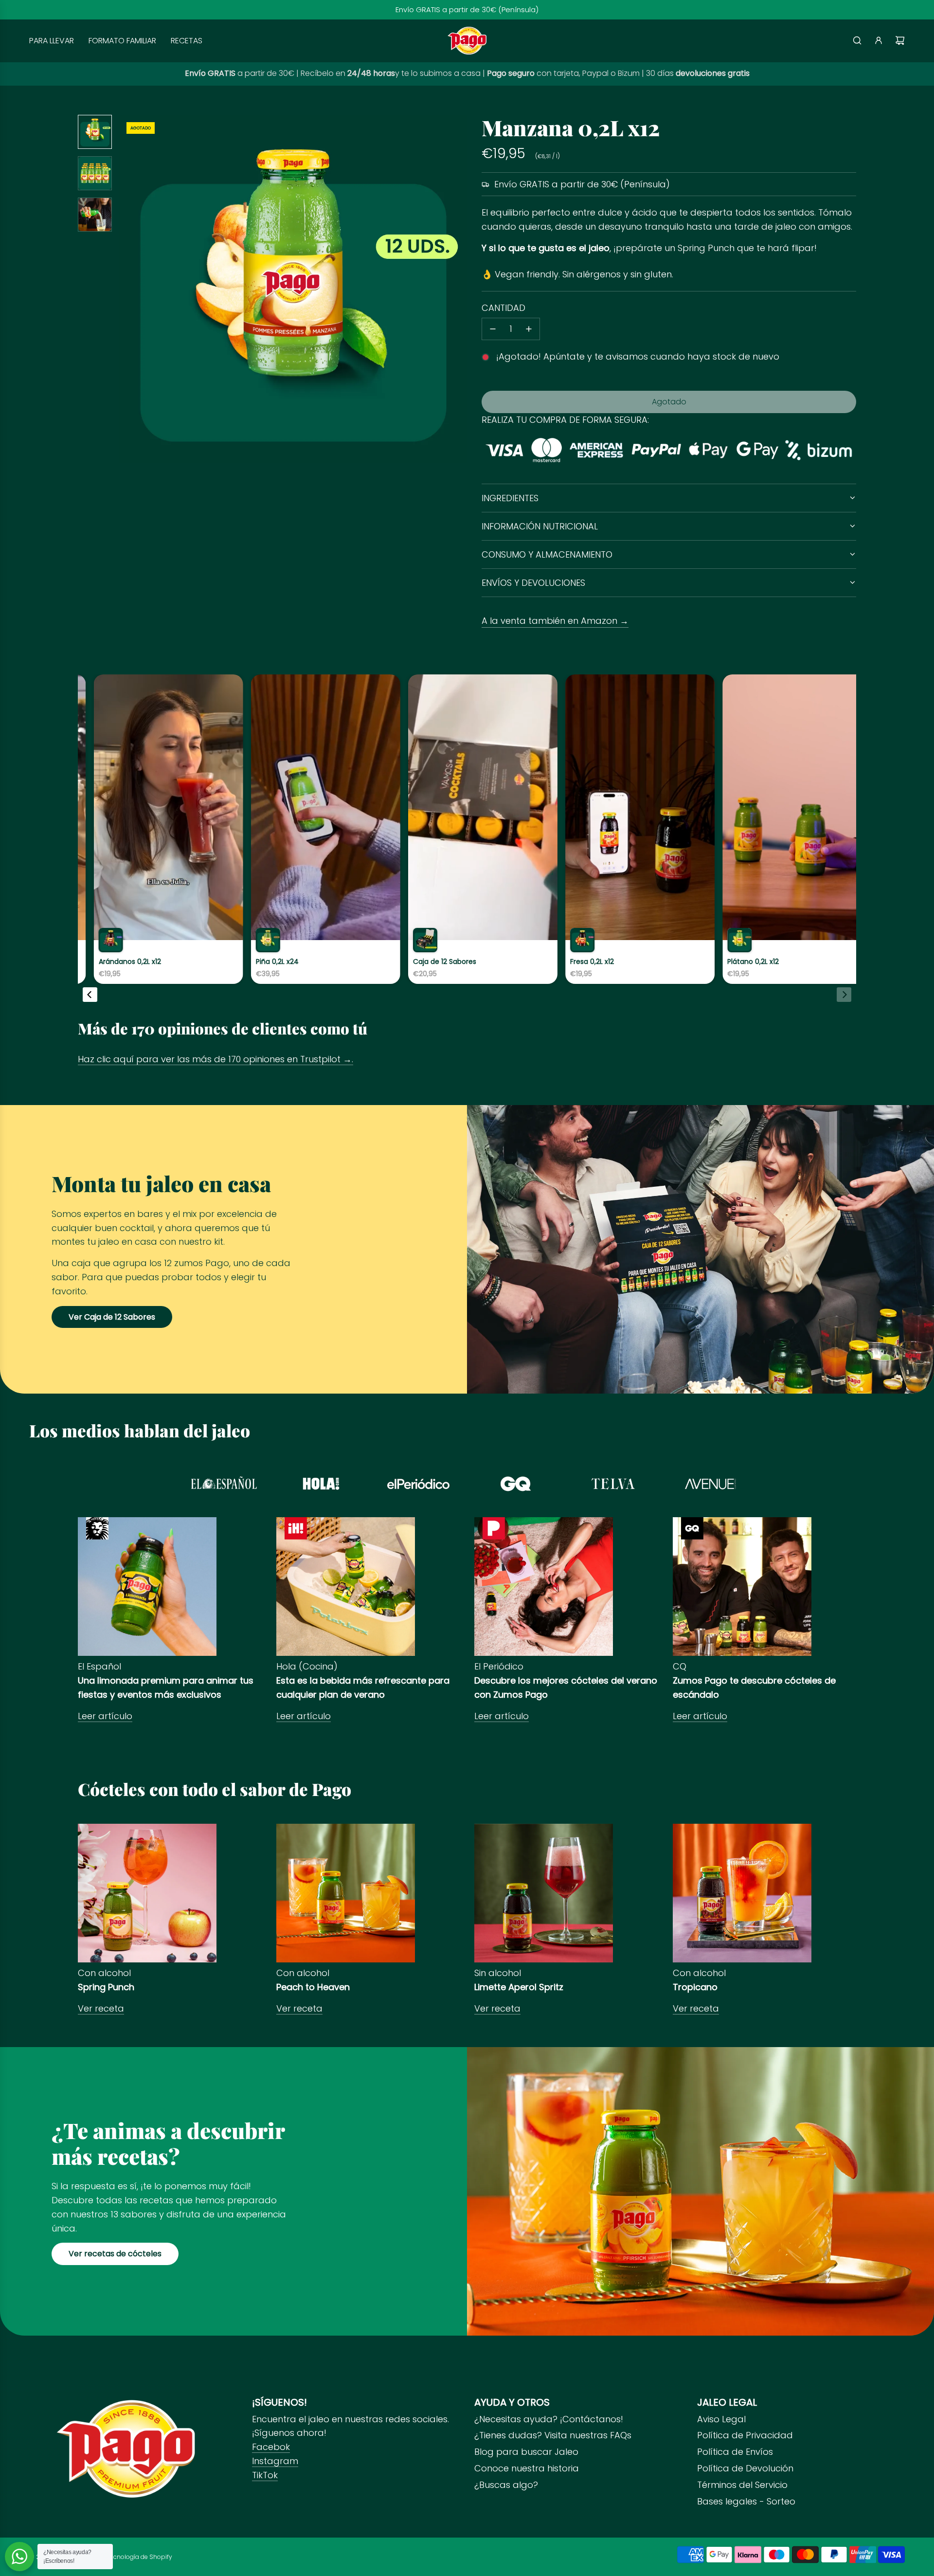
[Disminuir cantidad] (493, 329)
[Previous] (90, 995)
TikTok (265, 2475)
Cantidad (503, 308)
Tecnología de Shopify (139, 2557)
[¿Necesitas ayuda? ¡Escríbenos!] (19, 2557)
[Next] (844, 995)
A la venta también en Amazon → (555, 621)
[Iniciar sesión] (879, 40)
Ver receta (101, 2008)
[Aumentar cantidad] (529, 329)
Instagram (275, 2461)
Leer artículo (105, 1716)
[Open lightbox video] (147, 829)
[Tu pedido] (900, 40)
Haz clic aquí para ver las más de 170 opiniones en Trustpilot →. (216, 1059)
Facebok (271, 2447)
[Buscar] (857, 40)
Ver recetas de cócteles (115, 2254)
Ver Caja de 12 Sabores (112, 1317)
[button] (132, 289)
